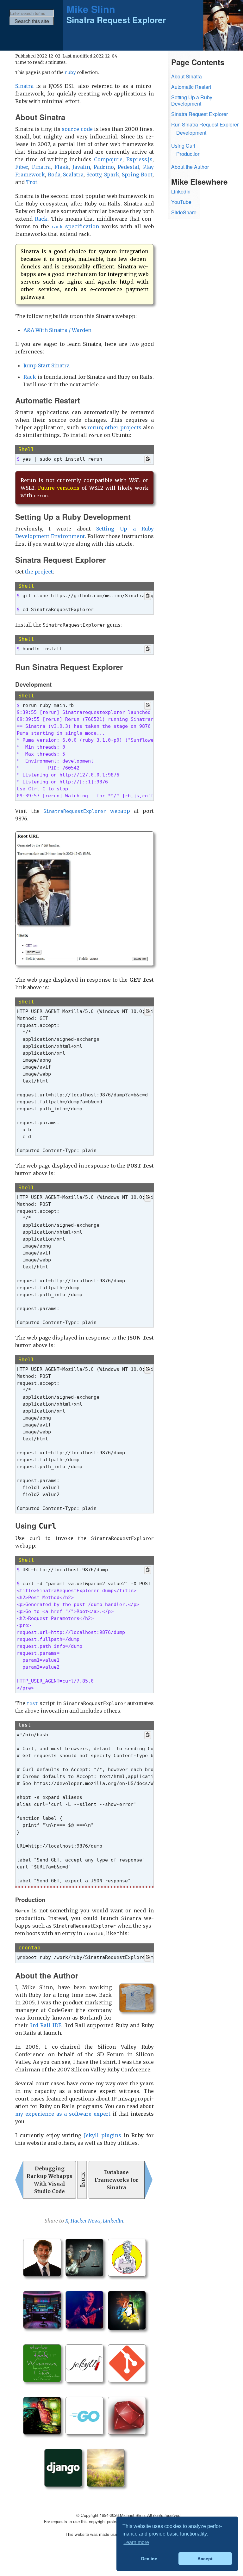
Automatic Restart (191, 87)
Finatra (41, 167)
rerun (95, 427)
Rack (41, 219)
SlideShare (184, 212)
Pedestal (128, 167)
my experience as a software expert (63, 2114)
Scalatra (73, 175)
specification (75, 226)
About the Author (190, 167)
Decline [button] (149, 2559)
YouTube (181, 202)
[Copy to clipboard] (148, 460)
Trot (32, 182)
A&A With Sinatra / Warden (57, 330)
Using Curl (183, 146)
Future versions (59, 488)
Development (191, 133)
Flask (62, 167)
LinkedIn (113, 2221)
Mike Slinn (91, 9)
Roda (54, 175)
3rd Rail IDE (45, 2025)
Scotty (94, 175)
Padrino (104, 167)
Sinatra (24, 86)
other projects (123, 427)
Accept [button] (205, 2559)
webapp (87, 811)
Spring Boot (137, 175)
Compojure (108, 159)
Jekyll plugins (103, 2135)
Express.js (139, 159)
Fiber (22, 167)
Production (188, 154)
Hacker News (86, 2221)
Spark (112, 175)
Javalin (81, 167)
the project (39, 572)
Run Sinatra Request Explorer (205, 124)
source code (77, 129)
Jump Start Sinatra (47, 365)
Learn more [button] (136, 2542)
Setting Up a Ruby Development (192, 101)
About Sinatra (187, 76)
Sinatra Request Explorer (199, 114)
